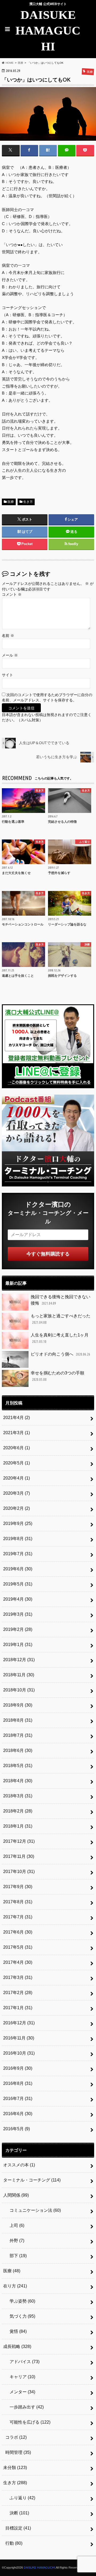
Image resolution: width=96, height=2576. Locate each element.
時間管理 (18, 2452)
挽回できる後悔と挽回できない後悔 (61, 1300)
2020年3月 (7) (17, 1493)
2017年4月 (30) (18, 1962)
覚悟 (16, 2331)
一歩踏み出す (25, 2407)
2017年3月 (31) (18, 1977)
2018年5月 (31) (18, 1766)
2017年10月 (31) (19, 1872)
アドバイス (22, 2362)
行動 (14, 2543)
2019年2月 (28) (18, 1629)
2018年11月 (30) (19, 1675)
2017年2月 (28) (18, 1993)
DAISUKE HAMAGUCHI (48, 31)
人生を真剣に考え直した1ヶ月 (60, 1338)
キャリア (20, 2377)
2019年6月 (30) (18, 1569)
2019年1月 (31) (18, 1645)
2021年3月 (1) (17, 1433)
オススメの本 (19, 2165)
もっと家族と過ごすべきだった (61, 1319)
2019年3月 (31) (18, 1614)
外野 (15, 2241)
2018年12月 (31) (19, 1660)
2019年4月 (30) (18, 1599)
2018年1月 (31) (18, 1826)
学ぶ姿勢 (20, 2301)
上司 (15, 2225)
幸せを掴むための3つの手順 (57, 1376)
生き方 (28, 502)
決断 (17, 2513)
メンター (20, 2392)
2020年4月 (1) (17, 1478)
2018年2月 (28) (18, 1811)
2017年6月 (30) (18, 1932)
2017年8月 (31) (18, 1902)
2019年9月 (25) (18, 1523)
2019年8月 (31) (18, 1539)
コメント (12, 595)
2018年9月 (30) (18, 1705)
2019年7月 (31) (18, 1554)
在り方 (15, 2286)
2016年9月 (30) (18, 2068)
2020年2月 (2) (17, 1508)
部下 (16, 2256)
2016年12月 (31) (19, 2023)
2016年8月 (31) (18, 2083)
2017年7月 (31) (18, 1917)
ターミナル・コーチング (32, 2180)
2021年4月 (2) (17, 1418)
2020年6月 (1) (17, 1448)
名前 (8, 636)
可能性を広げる (28, 2422)
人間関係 (16, 2195)
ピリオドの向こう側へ (60, 1354)
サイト (7, 675)
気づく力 (20, 2316)
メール (10, 655)
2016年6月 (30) (18, 2114)
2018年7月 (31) (18, 1735)
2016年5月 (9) (17, 2129)
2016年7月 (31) (18, 2099)
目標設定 (18, 2528)
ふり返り (20, 2498)
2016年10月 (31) (19, 2053)
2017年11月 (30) (19, 1856)
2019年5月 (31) (18, 1584)
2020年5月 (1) (17, 1463)
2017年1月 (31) (18, 2008)
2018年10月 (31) (19, 1690)
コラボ (16, 2437)
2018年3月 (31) (18, 1796)
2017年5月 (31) (18, 1947)
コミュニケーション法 (33, 2210)
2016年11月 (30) (19, 2038)
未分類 (15, 2468)
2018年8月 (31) (18, 1720)
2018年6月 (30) (18, 1750)
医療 (11, 502)
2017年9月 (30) (18, 1887)
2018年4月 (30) (18, 1781)
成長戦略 (17, 2346)
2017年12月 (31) (19, 1841)
